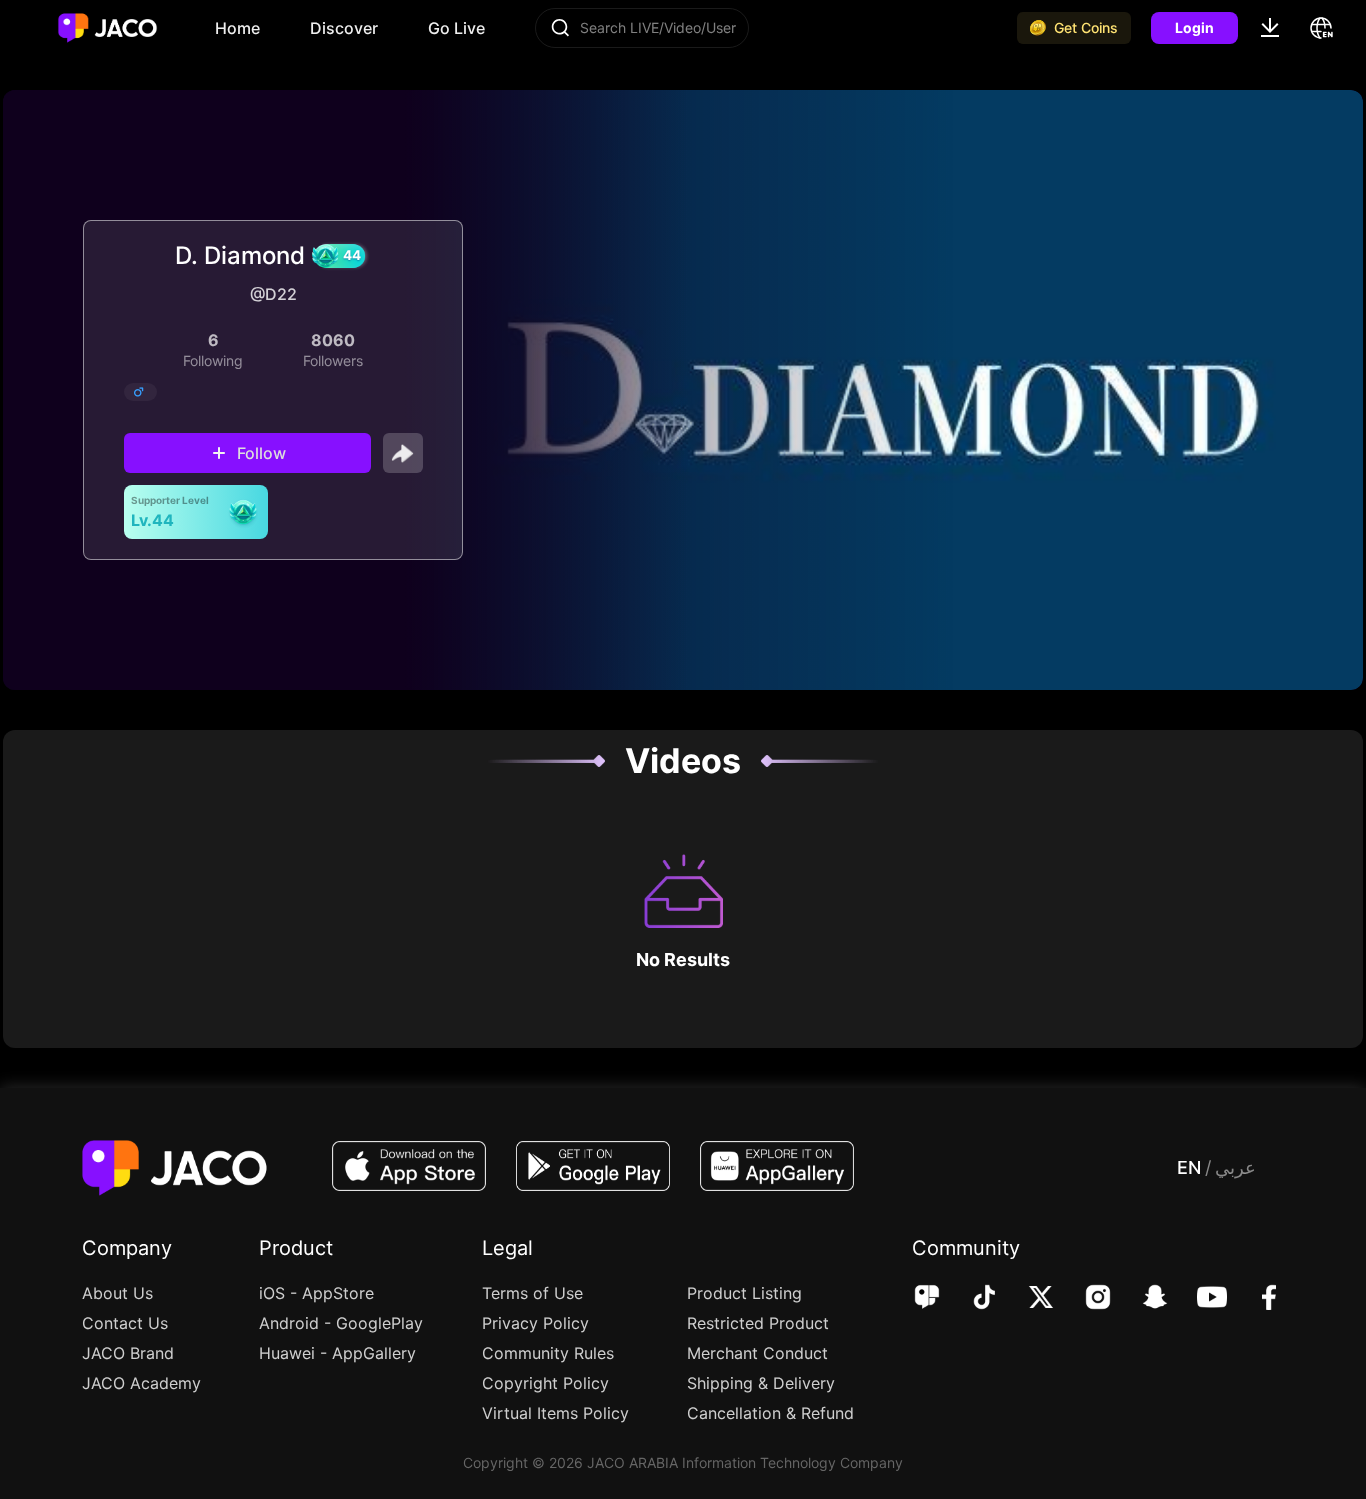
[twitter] (1027, 1299)
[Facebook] (1255, 1299)
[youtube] (1198, 1299)
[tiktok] (970, 1299)
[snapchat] (1141, 1299)
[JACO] (927, 1299)
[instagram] (1084, 1299)
